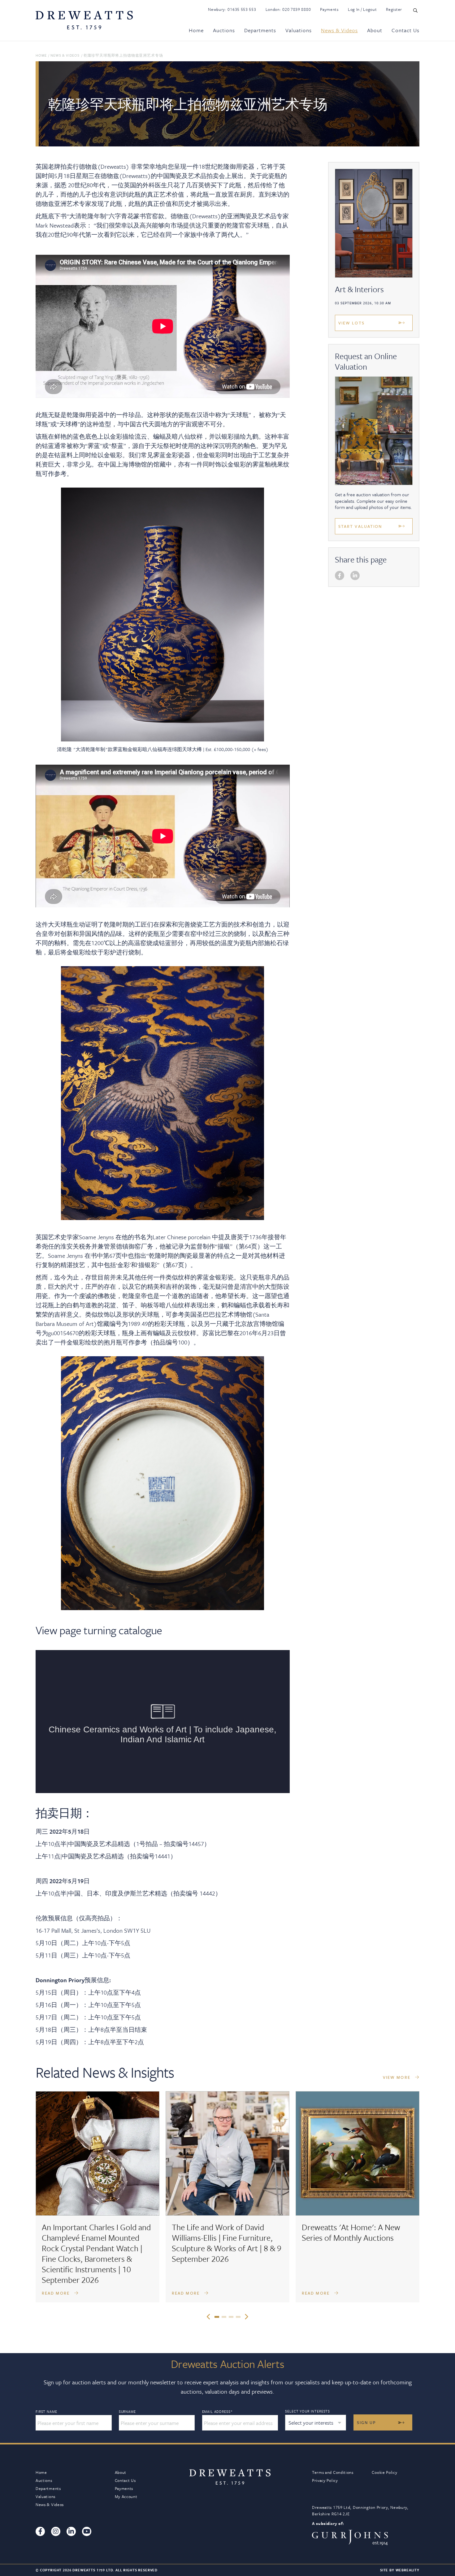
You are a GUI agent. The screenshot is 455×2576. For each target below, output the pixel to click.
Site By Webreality (400, 2570)
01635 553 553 (242, 9)
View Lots (351, 323)
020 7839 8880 (297, 9)
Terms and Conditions (333, 2472)
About (375, 30)
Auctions (224, 30)
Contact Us (405, 30)
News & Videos (339, 30)
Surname (127, 2412)
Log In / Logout (362, 9)
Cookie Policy (384, 2472)
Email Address (217, 2412)
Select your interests (308, 2411)
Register (394, 9)
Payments (329, 9)
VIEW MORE (397, 2077)
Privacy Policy (325, 2480)
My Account (126, 2496)
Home (196, 30)
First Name (46, 2412)
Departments (260, 30)
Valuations (299, 30)
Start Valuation (360, 526)
